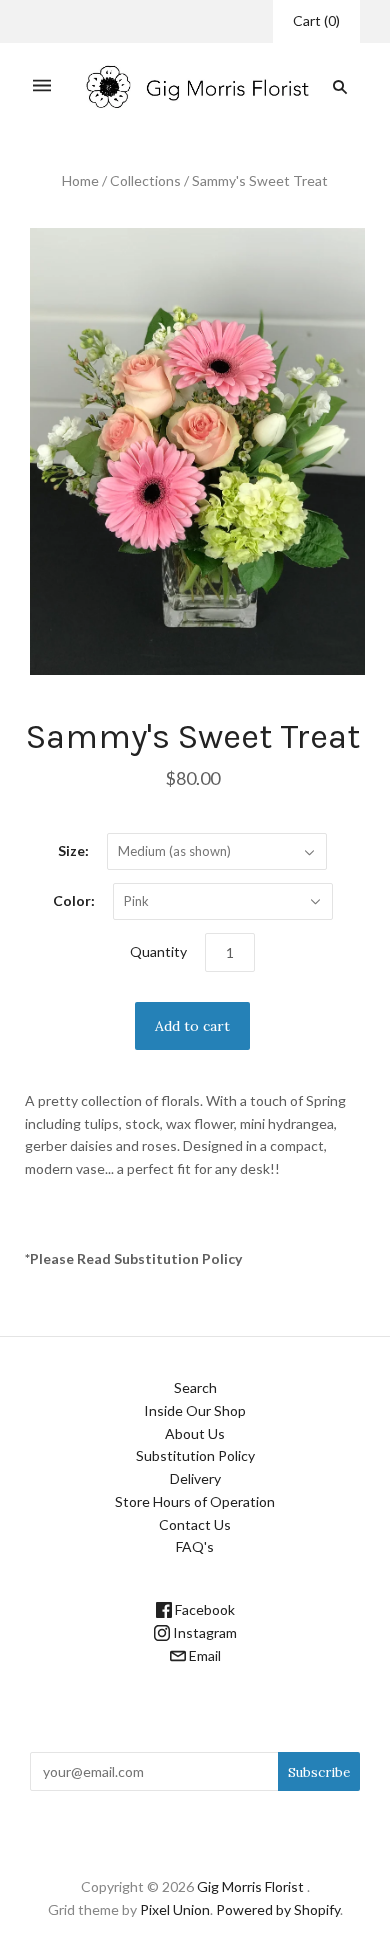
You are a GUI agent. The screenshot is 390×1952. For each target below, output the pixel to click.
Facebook (203, 1609)
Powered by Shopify (278, 1909)
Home (80, 180)
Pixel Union (175, 1909)
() (316, 20)
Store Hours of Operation (195, 1501)
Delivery (195, 1478)
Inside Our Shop (195, 1410)
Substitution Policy (195, 1455)
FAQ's (195, 1546)
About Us (195, 1433)
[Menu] (42, 86)
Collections (145, 180)
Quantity (158, 951)
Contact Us (195, 1524)
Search (195, 1387)
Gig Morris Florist (250, 1886)
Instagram (203, 1632)
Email (203, 1655)
